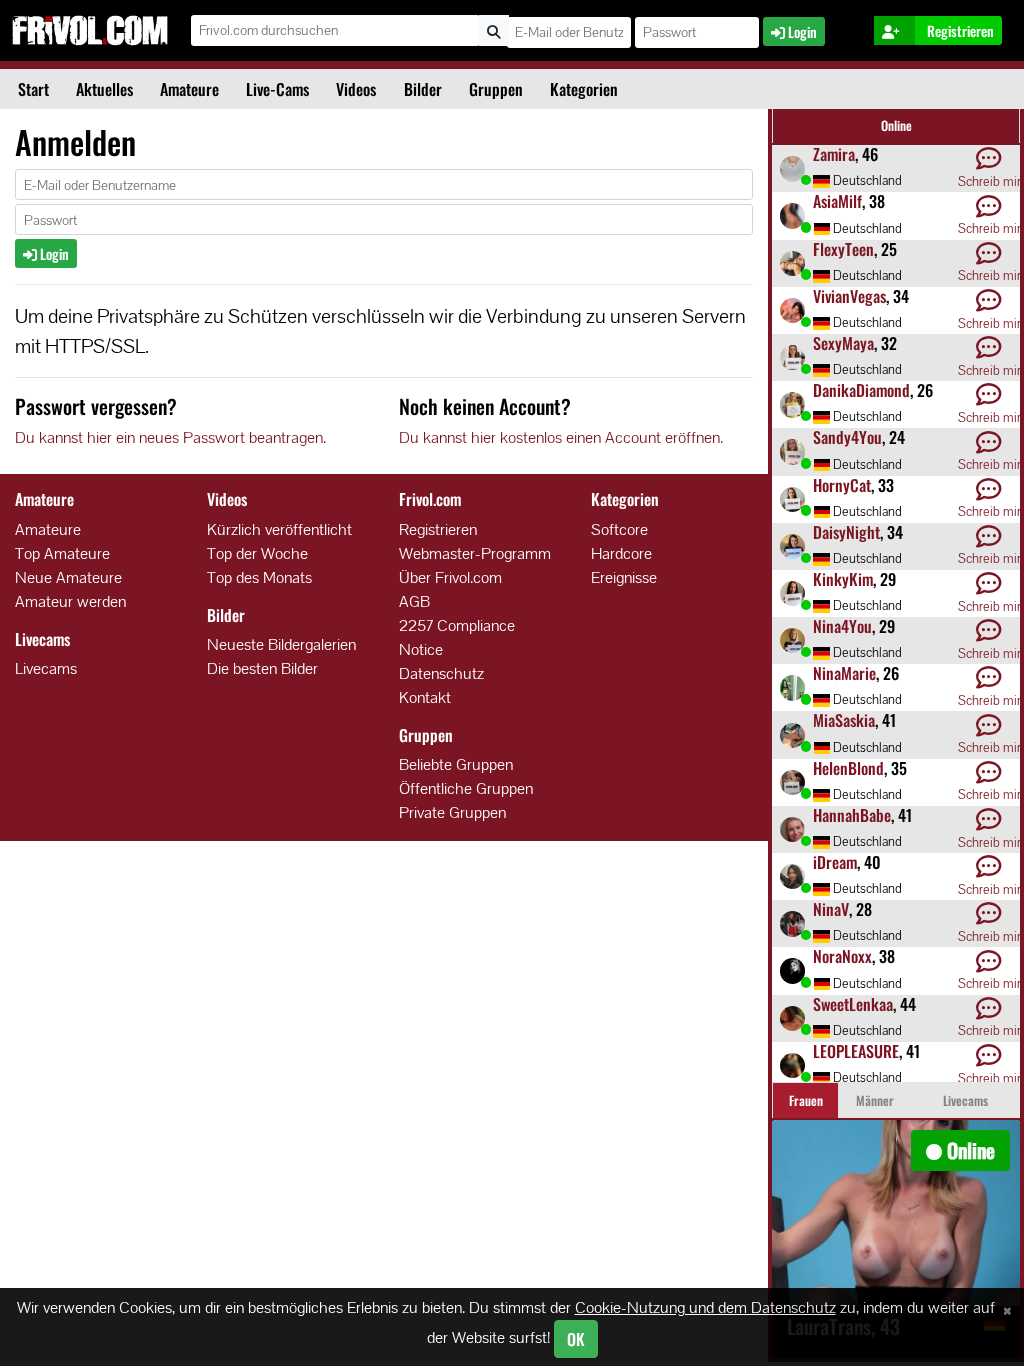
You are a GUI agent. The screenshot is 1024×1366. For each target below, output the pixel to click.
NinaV (831, 909)
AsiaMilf (837, 201)
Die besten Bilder (262, 668)
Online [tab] (896, 125)
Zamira (834, 154)
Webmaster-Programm (475, 553)
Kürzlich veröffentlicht (279, 529)
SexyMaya (843, 343)
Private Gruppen (452, 812)
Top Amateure (62, 553)
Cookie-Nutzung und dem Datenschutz (705, 1307)
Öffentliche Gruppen (466, 788)
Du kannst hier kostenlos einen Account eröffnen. (561, 437)
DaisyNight (846, 532)
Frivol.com (90, 30)
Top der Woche (257, 553)
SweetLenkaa (853, 1004)
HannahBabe (852, 815)
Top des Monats (259, 577)
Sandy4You (847, 437)
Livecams (46, 668)
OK (576, 1339)
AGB (414, 601)
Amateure (189, 89)
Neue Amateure (68, 577)
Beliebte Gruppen (456, 764)
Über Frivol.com (450, 577)
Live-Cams (277, 89)
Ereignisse (624, 577)
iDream (835, 862)
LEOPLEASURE (856, 1051)
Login (53, 253)
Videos (356, 89)
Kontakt (425, 697)
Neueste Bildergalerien (281, 644)
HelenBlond (848, 768)
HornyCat (842, 485)
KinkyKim (843, 579)
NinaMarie (844, 673)
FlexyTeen (843, 249)
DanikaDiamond (861, 390)
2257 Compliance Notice (457, 637)
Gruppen (496, 89)
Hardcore (621, 553)
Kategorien (584, 89)
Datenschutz (441, 673)
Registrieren (438, 529)
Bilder (423, 89)
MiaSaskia (844, 720)
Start (33, 89)
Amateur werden (70, 601)
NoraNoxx (842, 956)
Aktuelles (104, 89)
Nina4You (842, 626)
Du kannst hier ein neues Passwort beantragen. (170, 437)
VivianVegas (849, 296)
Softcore (619, 529)
